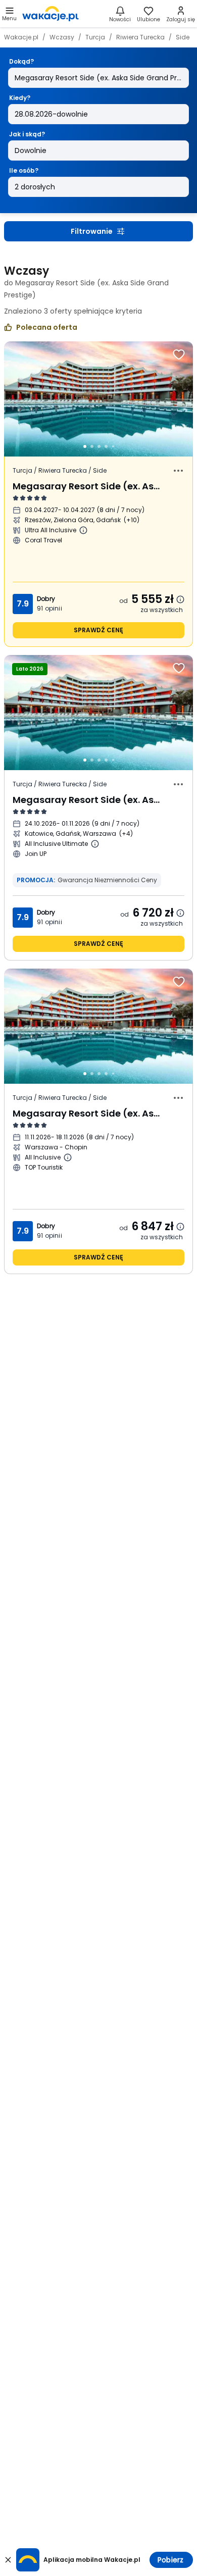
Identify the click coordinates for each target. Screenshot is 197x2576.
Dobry (46, 599)
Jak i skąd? (27, 134)
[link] (51, 14)
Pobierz (170, 2560)
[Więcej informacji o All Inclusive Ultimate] (95, 844)
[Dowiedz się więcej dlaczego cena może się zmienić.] (180, 599)
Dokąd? (21, 61)
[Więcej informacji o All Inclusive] (68, 1157)
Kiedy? (20, 98)
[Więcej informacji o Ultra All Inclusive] (83, 530)
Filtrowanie (92, 231)
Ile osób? (24, 170)
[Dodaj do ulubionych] (179, 355)
